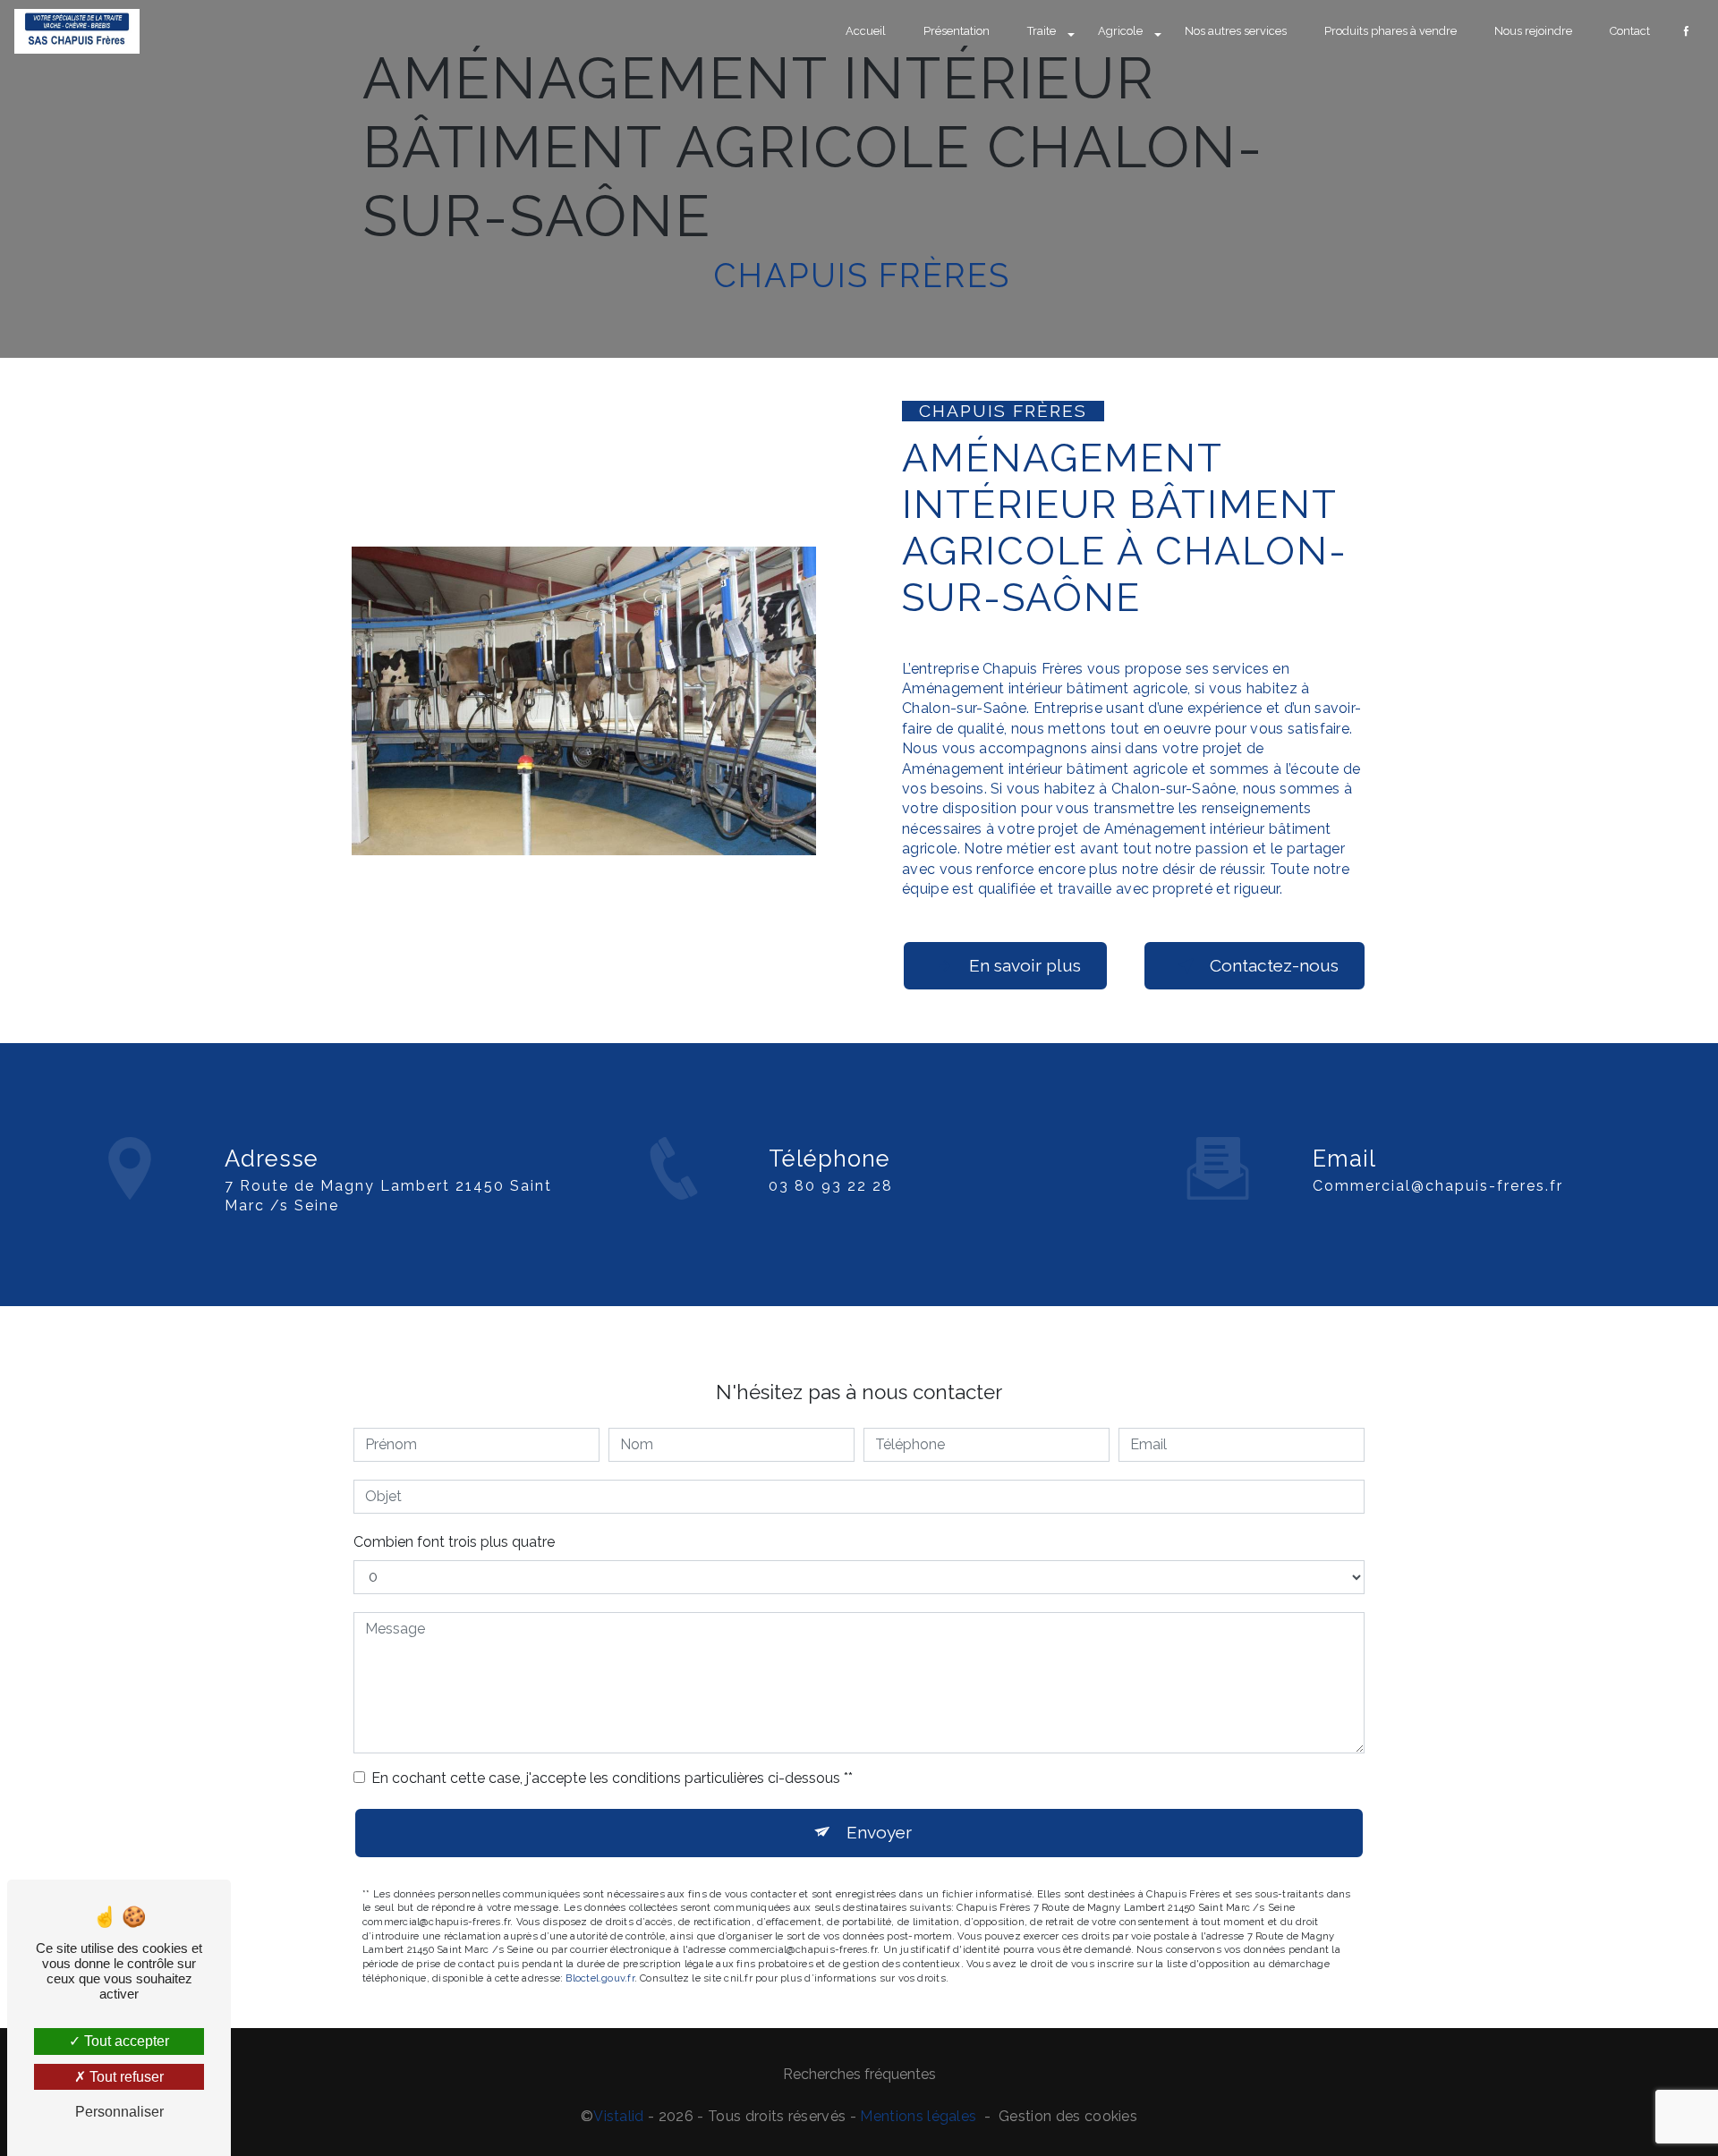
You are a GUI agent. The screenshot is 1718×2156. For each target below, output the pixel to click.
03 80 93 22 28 (831, 1186)
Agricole (1120, 31)
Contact (1630, 31)
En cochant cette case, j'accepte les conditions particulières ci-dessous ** (612, 1778)
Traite (1042, 31)
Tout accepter (125, 2041)
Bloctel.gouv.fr (600, 1978)
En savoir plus (1025, 965)
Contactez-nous (1274, 965)
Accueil (866, 31)
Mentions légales (918, 2116)
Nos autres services (1236, 31)
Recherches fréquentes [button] (859, 2074)
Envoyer (879, 1832)
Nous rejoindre (1533, 31)
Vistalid (619, 2116)
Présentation (957, 31)
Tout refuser (125, 2077)
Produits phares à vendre (1391, 31)
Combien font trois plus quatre (454, 1542)
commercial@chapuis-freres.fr (1438, 1186)
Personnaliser (119, 2112)
